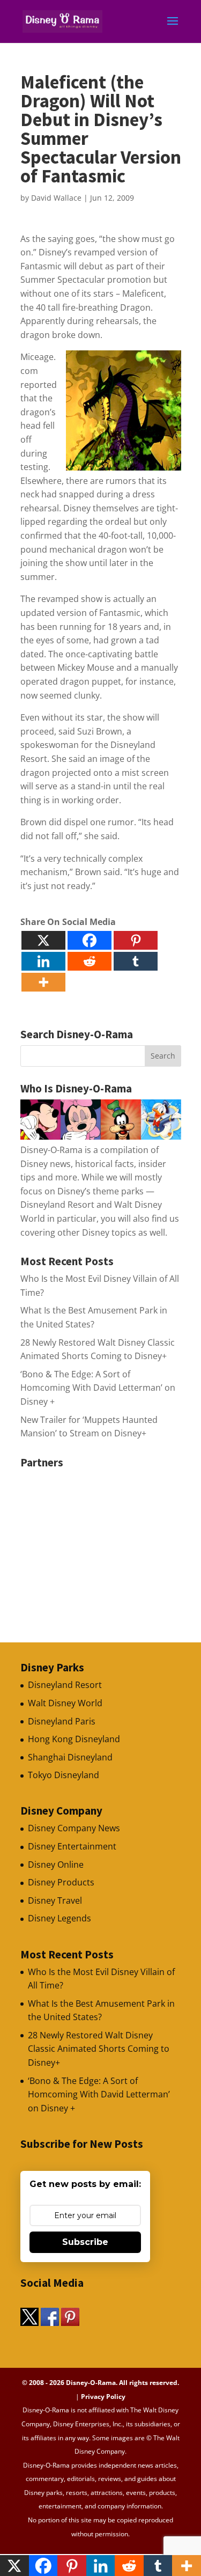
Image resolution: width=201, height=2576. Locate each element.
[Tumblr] (136, 961)
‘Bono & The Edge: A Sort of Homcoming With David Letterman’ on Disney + (98, 1388)
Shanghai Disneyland (70, 1757)
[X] (43, 940)
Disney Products (61, 1882)
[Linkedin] (43, 961)
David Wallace (56, 198)
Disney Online (56, 1865)
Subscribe (85, 2242)
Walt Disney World (65, 1703)
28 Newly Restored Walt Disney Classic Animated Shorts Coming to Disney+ (99, 2049)
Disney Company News (74, 1828)
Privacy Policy (103, 2397)
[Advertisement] (101, 1540)
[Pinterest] (136, 940)
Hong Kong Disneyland (74, 1739)
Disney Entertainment (72, 1846)
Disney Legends (59, 1918)
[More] (43, 982)
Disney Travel (55, 1900)
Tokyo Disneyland (64, 1775)
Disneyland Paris (62, 1721)
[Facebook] (90, 940)
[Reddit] (90, 961)
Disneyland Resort (65, 1685)
